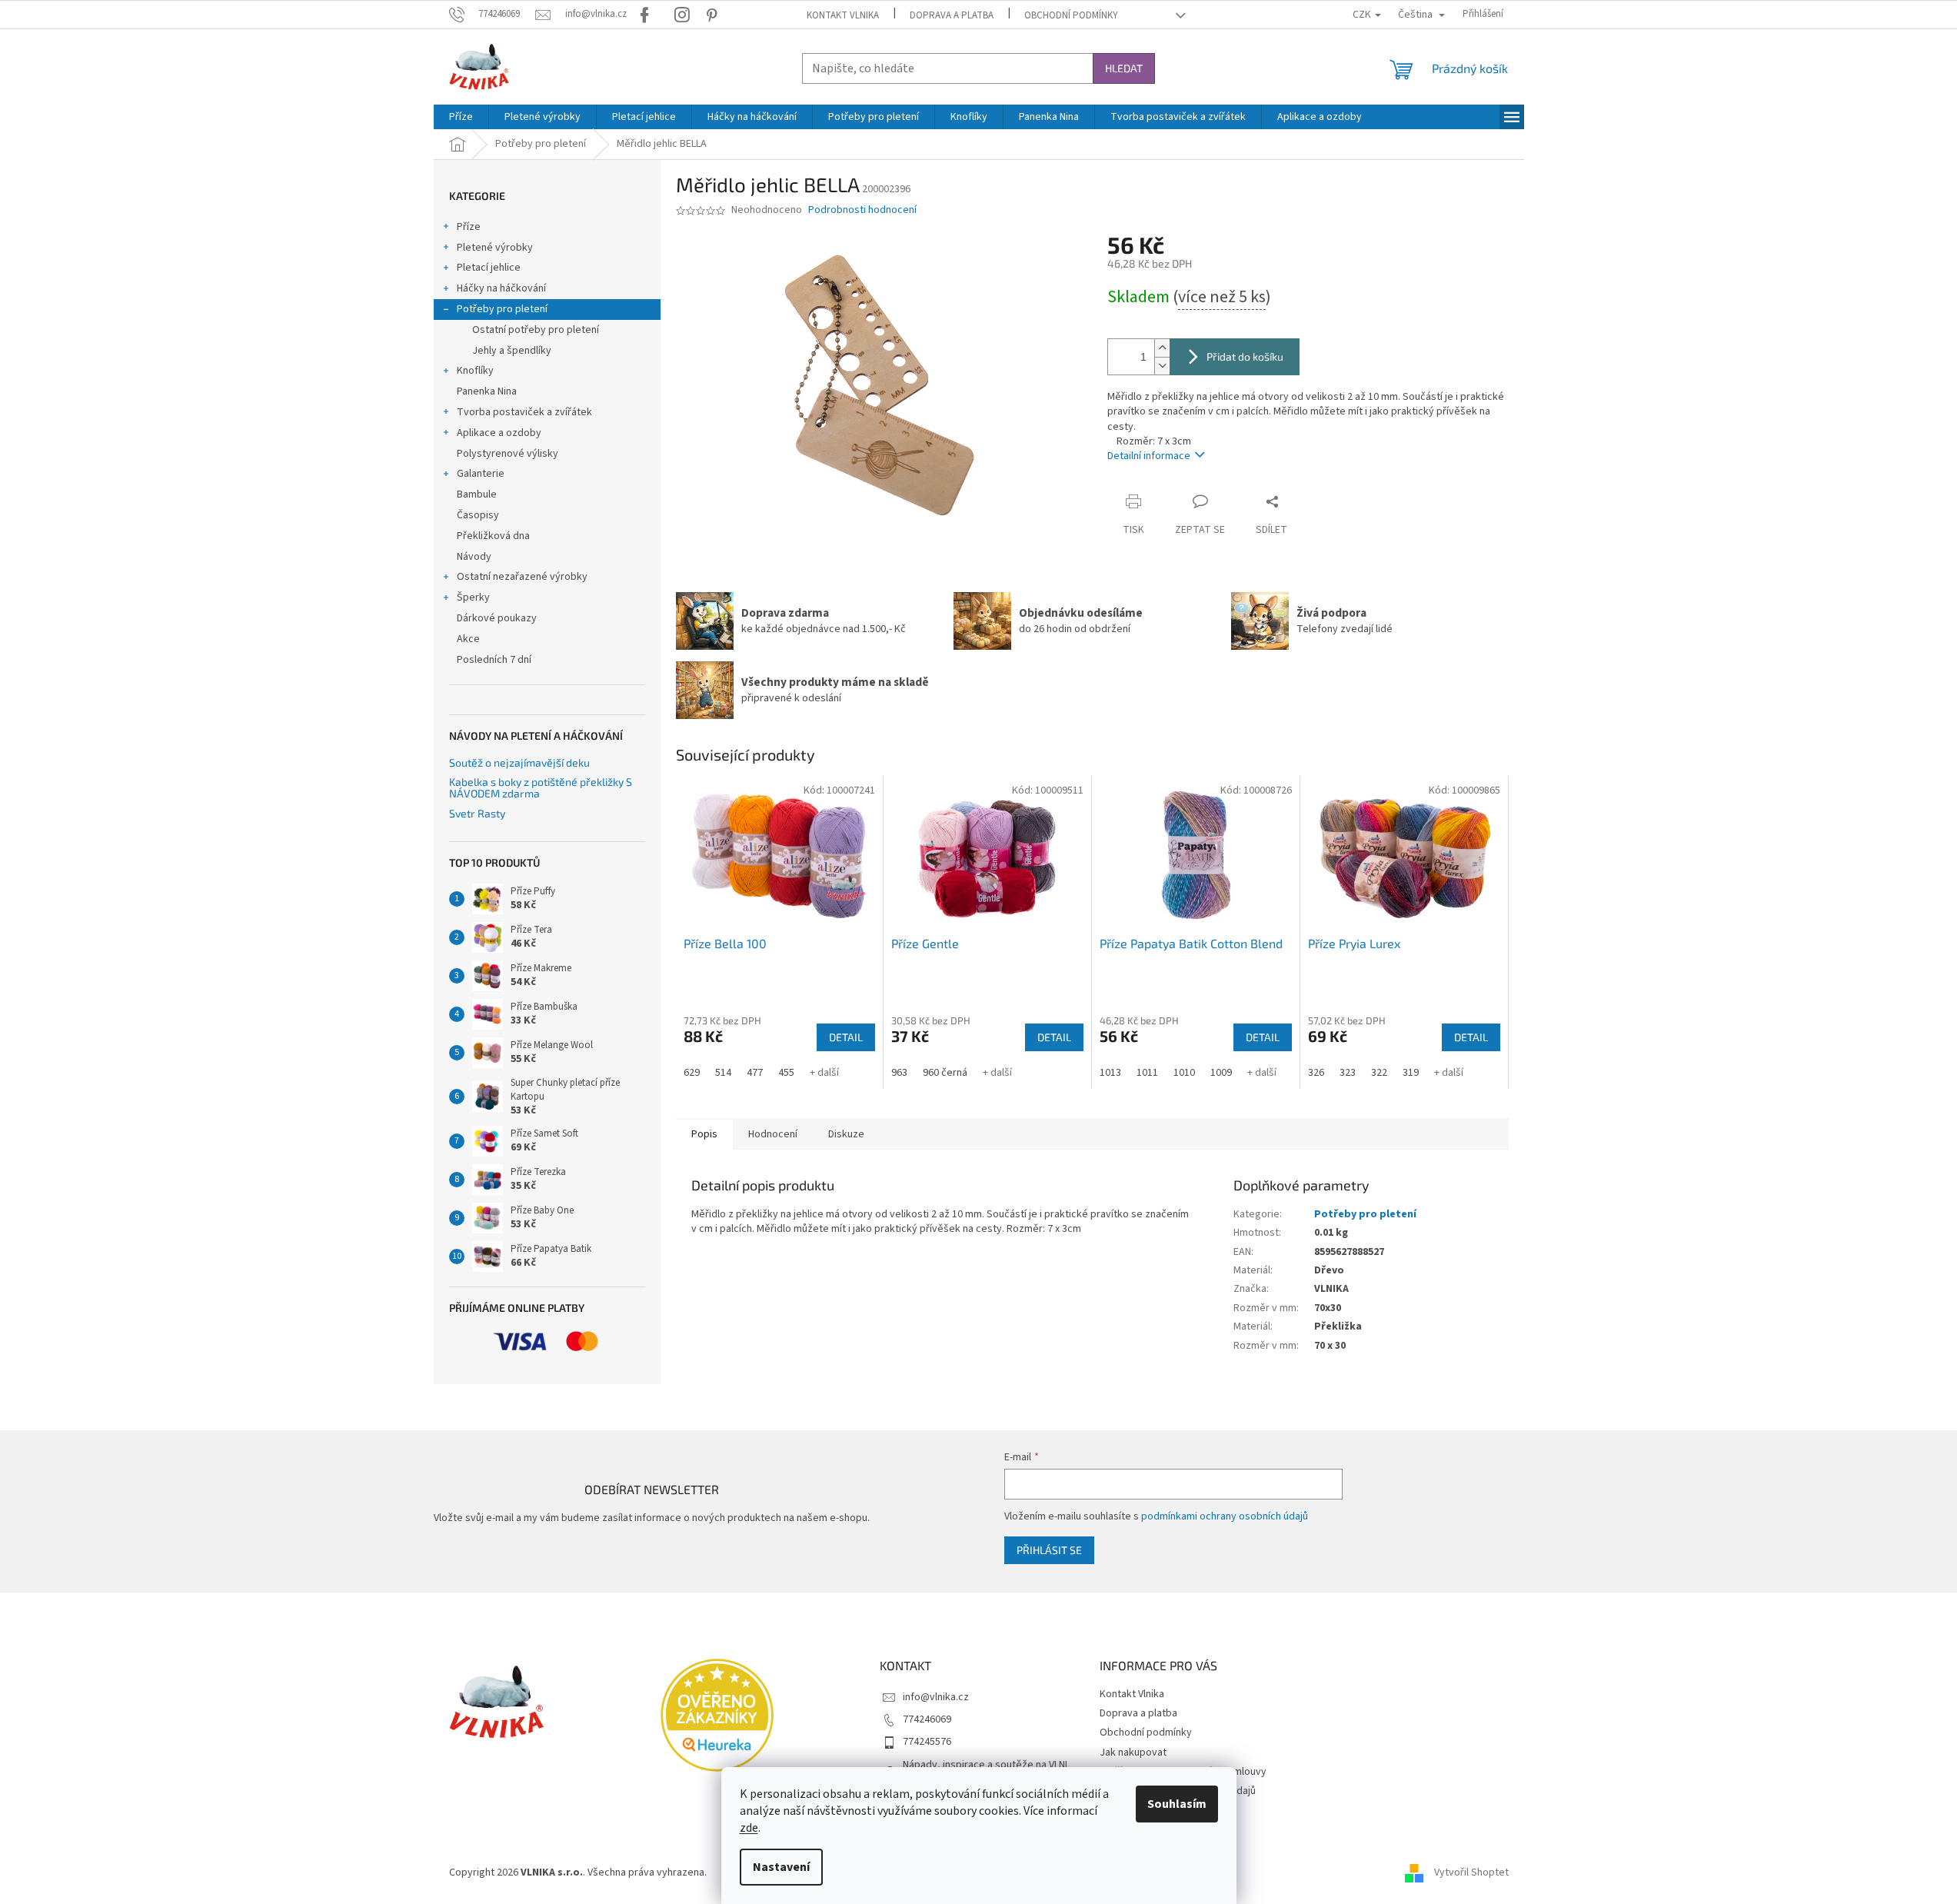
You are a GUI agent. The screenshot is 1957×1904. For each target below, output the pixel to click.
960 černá (945, 1073)
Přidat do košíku (1245, 356)
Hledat (1124, 68)
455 (786, 1073)
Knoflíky (475, 371)
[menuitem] (461, 117)
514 (723, 1073)
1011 (1147, 1073)
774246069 (927, 1719)
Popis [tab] (704, 1134)
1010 (1184, 1073)
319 (1411, 1073)
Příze (469, 227)
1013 (1110, 1073)
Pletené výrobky (495, 248)
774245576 (927, 1742)
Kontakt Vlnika (843, 15)
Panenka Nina (487, 391)
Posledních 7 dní (494, 660)
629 (692, 1073)
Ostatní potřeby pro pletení (536, 330)
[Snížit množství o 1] (1162, 366)
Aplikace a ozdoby (499, 433)
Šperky (473, 597)
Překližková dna (493, 536)
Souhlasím (1177, 1804)
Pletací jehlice (489, 268)
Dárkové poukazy (497, 618)
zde (749, 1828)
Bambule (477, 494)
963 (899, 1073)
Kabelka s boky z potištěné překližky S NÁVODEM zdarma (541, 788)
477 (755, 1073)
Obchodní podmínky (1071, 15)
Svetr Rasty (477, 813)
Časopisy (478, 515)
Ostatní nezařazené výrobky (522, 577)
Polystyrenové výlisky (508, 454)
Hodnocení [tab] (773, 1134)
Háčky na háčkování (501, 288)
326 (1316, 1073)
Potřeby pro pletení (502, 309)
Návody (474, 557)
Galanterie (481, 474)
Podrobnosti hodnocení (862, 210)
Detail (846, 1037)
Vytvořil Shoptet (1471, 1872)
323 (1348, 1073)
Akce (468, 639)
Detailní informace (1149, 456)
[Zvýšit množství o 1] (1162, 348)
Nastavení (781, 1867)
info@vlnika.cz (936, 1697)
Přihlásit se (1049, 1550)
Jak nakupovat (1133, 1753)
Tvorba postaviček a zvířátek (524, 412)
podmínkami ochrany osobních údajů (1225, 1516)
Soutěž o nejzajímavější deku (519, 762)
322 (1379, 1073)
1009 (1221, 1073)
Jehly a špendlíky (512, 351)
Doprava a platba (952, 15)
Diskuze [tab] (846, 1134)
